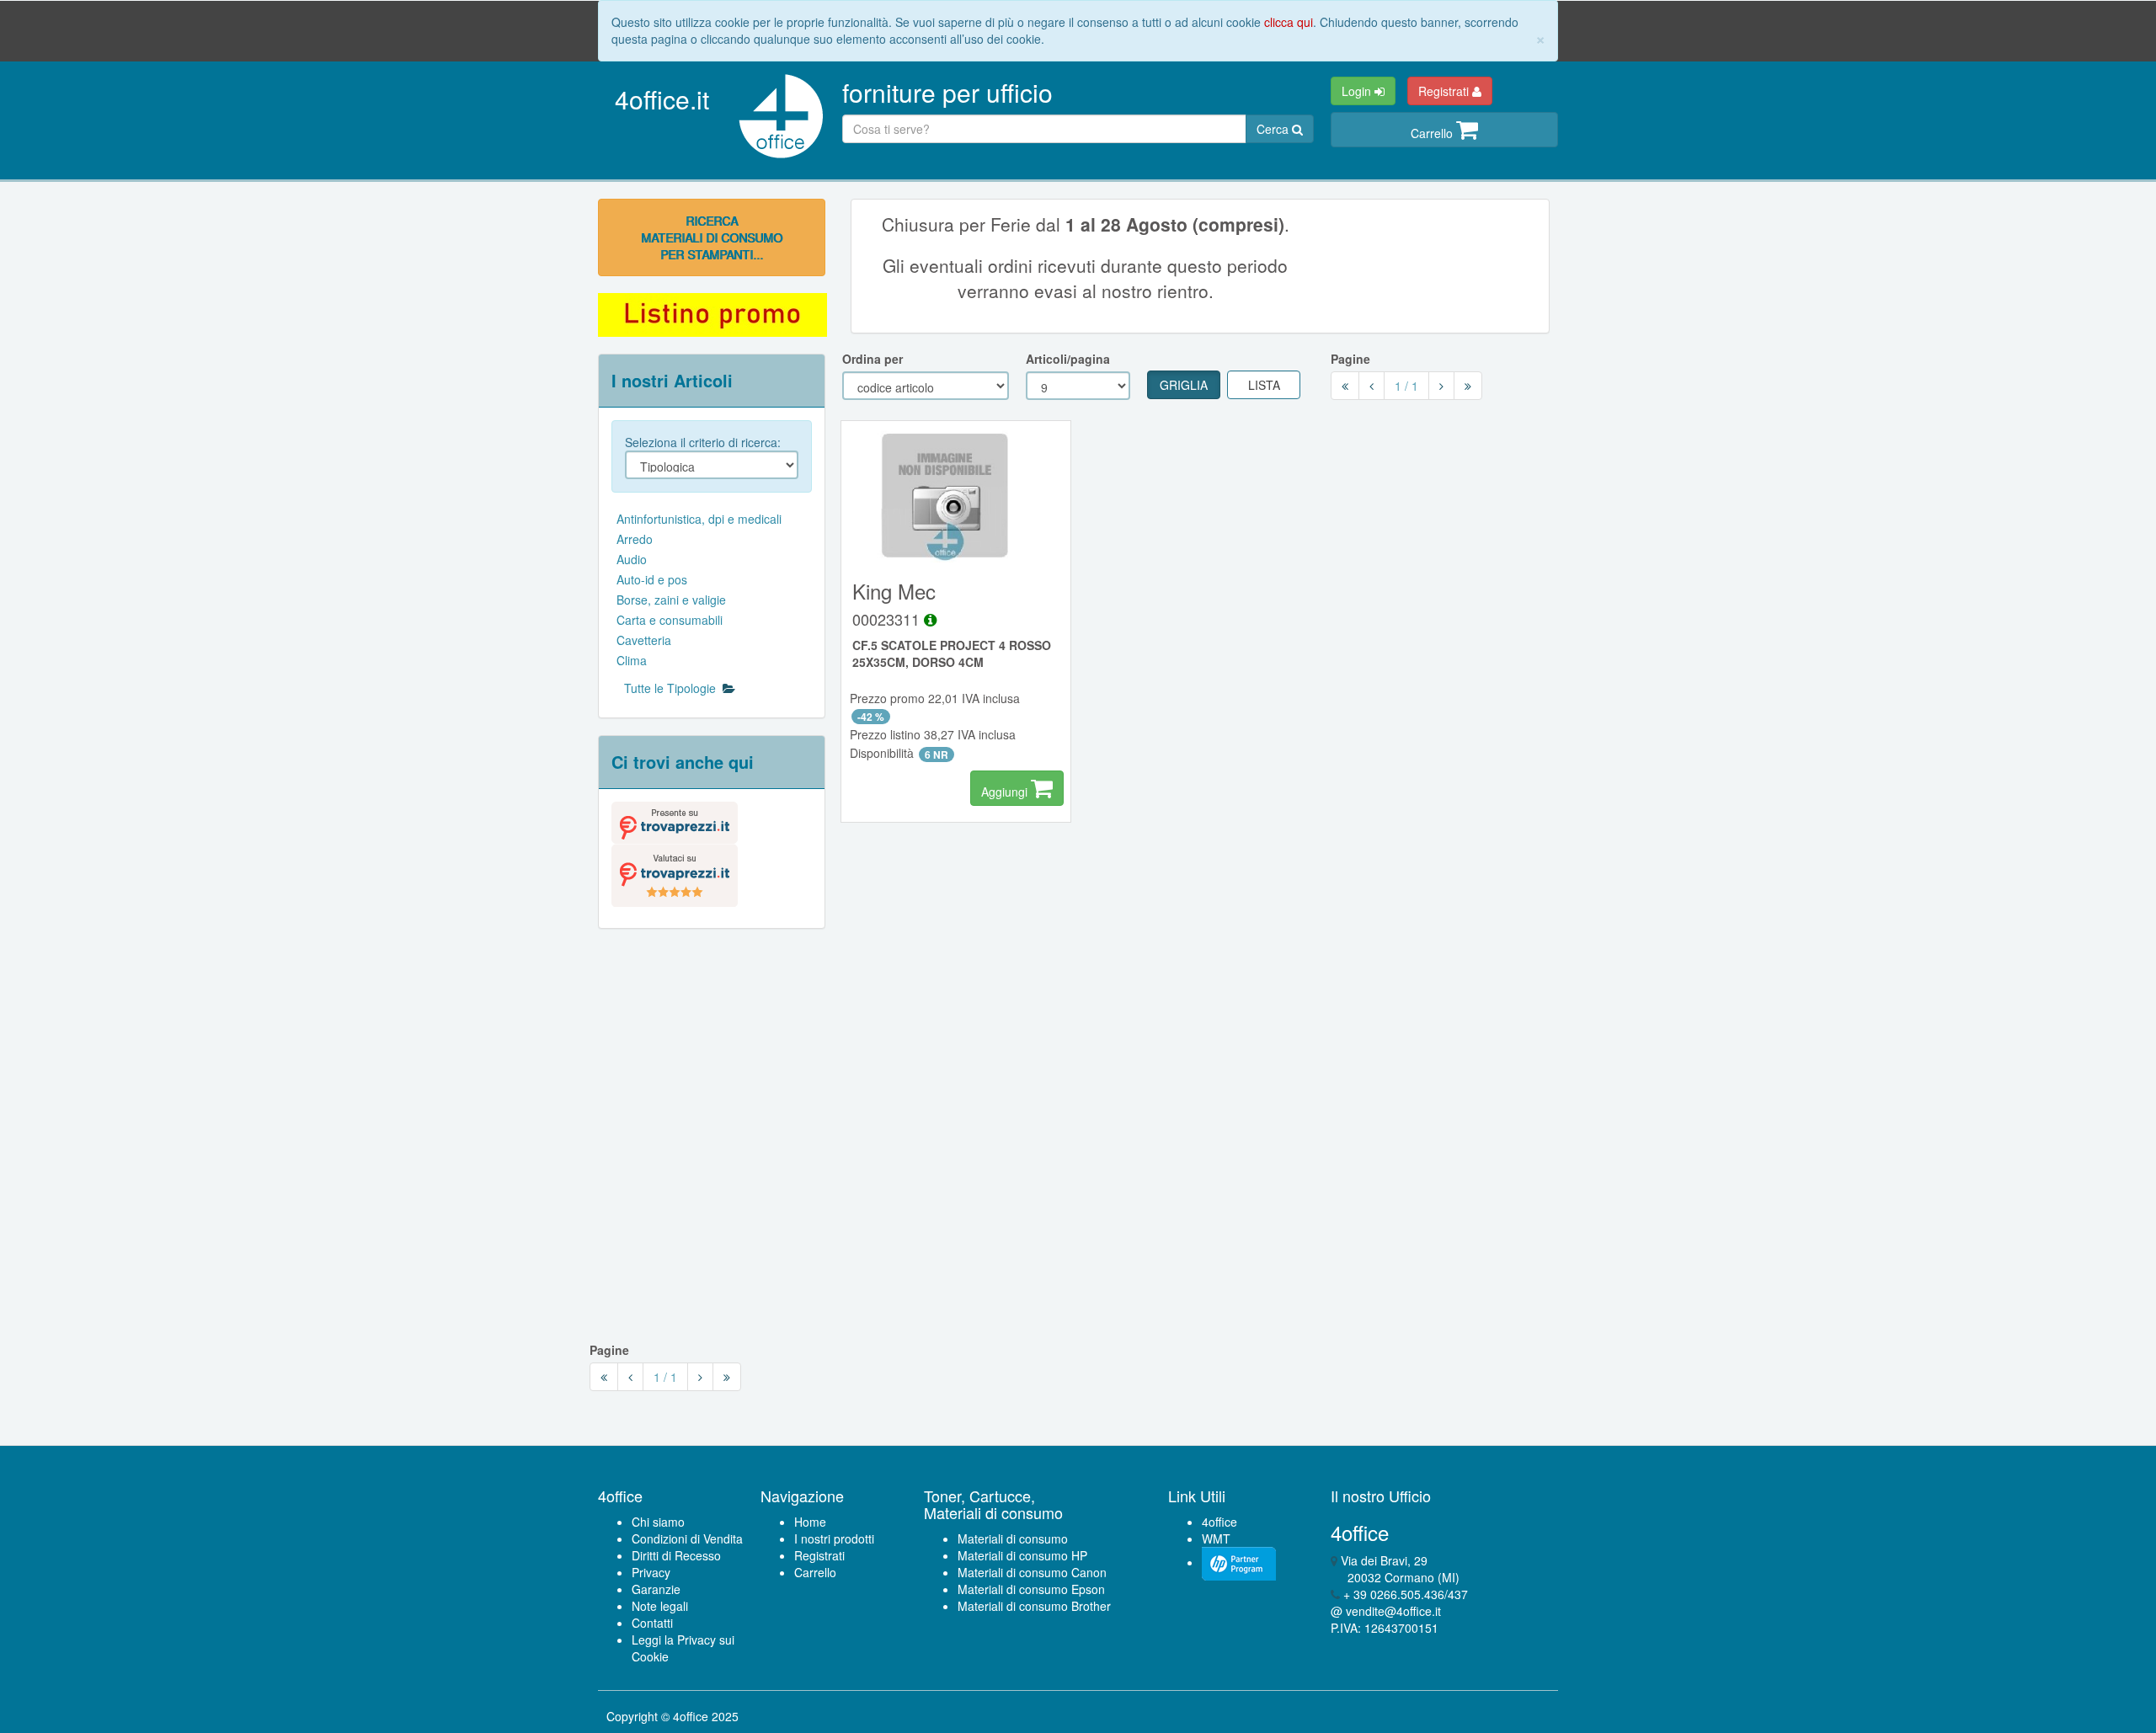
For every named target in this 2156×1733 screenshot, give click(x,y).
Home (810, 1522)
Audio (632, 559)
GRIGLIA (1184, 385)
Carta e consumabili (670, 620)
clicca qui (1289, 22)
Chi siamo (658, 1522)
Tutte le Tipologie (673, 688)
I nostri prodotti (834, 1538)
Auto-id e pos (652, 579)
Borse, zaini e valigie (671, 600)
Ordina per (873, 359)
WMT (1216, 1538)
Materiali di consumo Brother (1034, 1606)
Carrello (1433, 133)
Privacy (651, 1572)
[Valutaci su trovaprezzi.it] (675, 873)
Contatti (652, 1623)
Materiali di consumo (1013, 1538)
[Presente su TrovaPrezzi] (675, 821)
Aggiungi (1006, 792)
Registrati (1445, 91)
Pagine (1350, 359)
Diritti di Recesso (676, 1555)
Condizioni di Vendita (687, 1538)
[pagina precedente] (1372, 386)
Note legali (660, 1606)
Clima (632, 660)
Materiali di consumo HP (1022, 1555)
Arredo (635, 539)
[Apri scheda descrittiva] (930, 619)
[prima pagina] (1345, 386)
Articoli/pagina (1068, 359)
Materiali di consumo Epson (1031, 1589)
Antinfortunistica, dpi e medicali (699, 519)
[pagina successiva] (1441, 386)
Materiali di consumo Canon (1032, 1572)
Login (1358, 91)
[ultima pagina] (1468, 386)
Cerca (1274, 129)
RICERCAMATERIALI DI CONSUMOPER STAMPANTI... (712, 237)
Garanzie (656, 1589)
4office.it (662, 99)
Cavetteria (644, 640)
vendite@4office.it (1393, 1611)
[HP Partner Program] (1239, 1562)
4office (1219, 1522)
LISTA (1264, 385)
